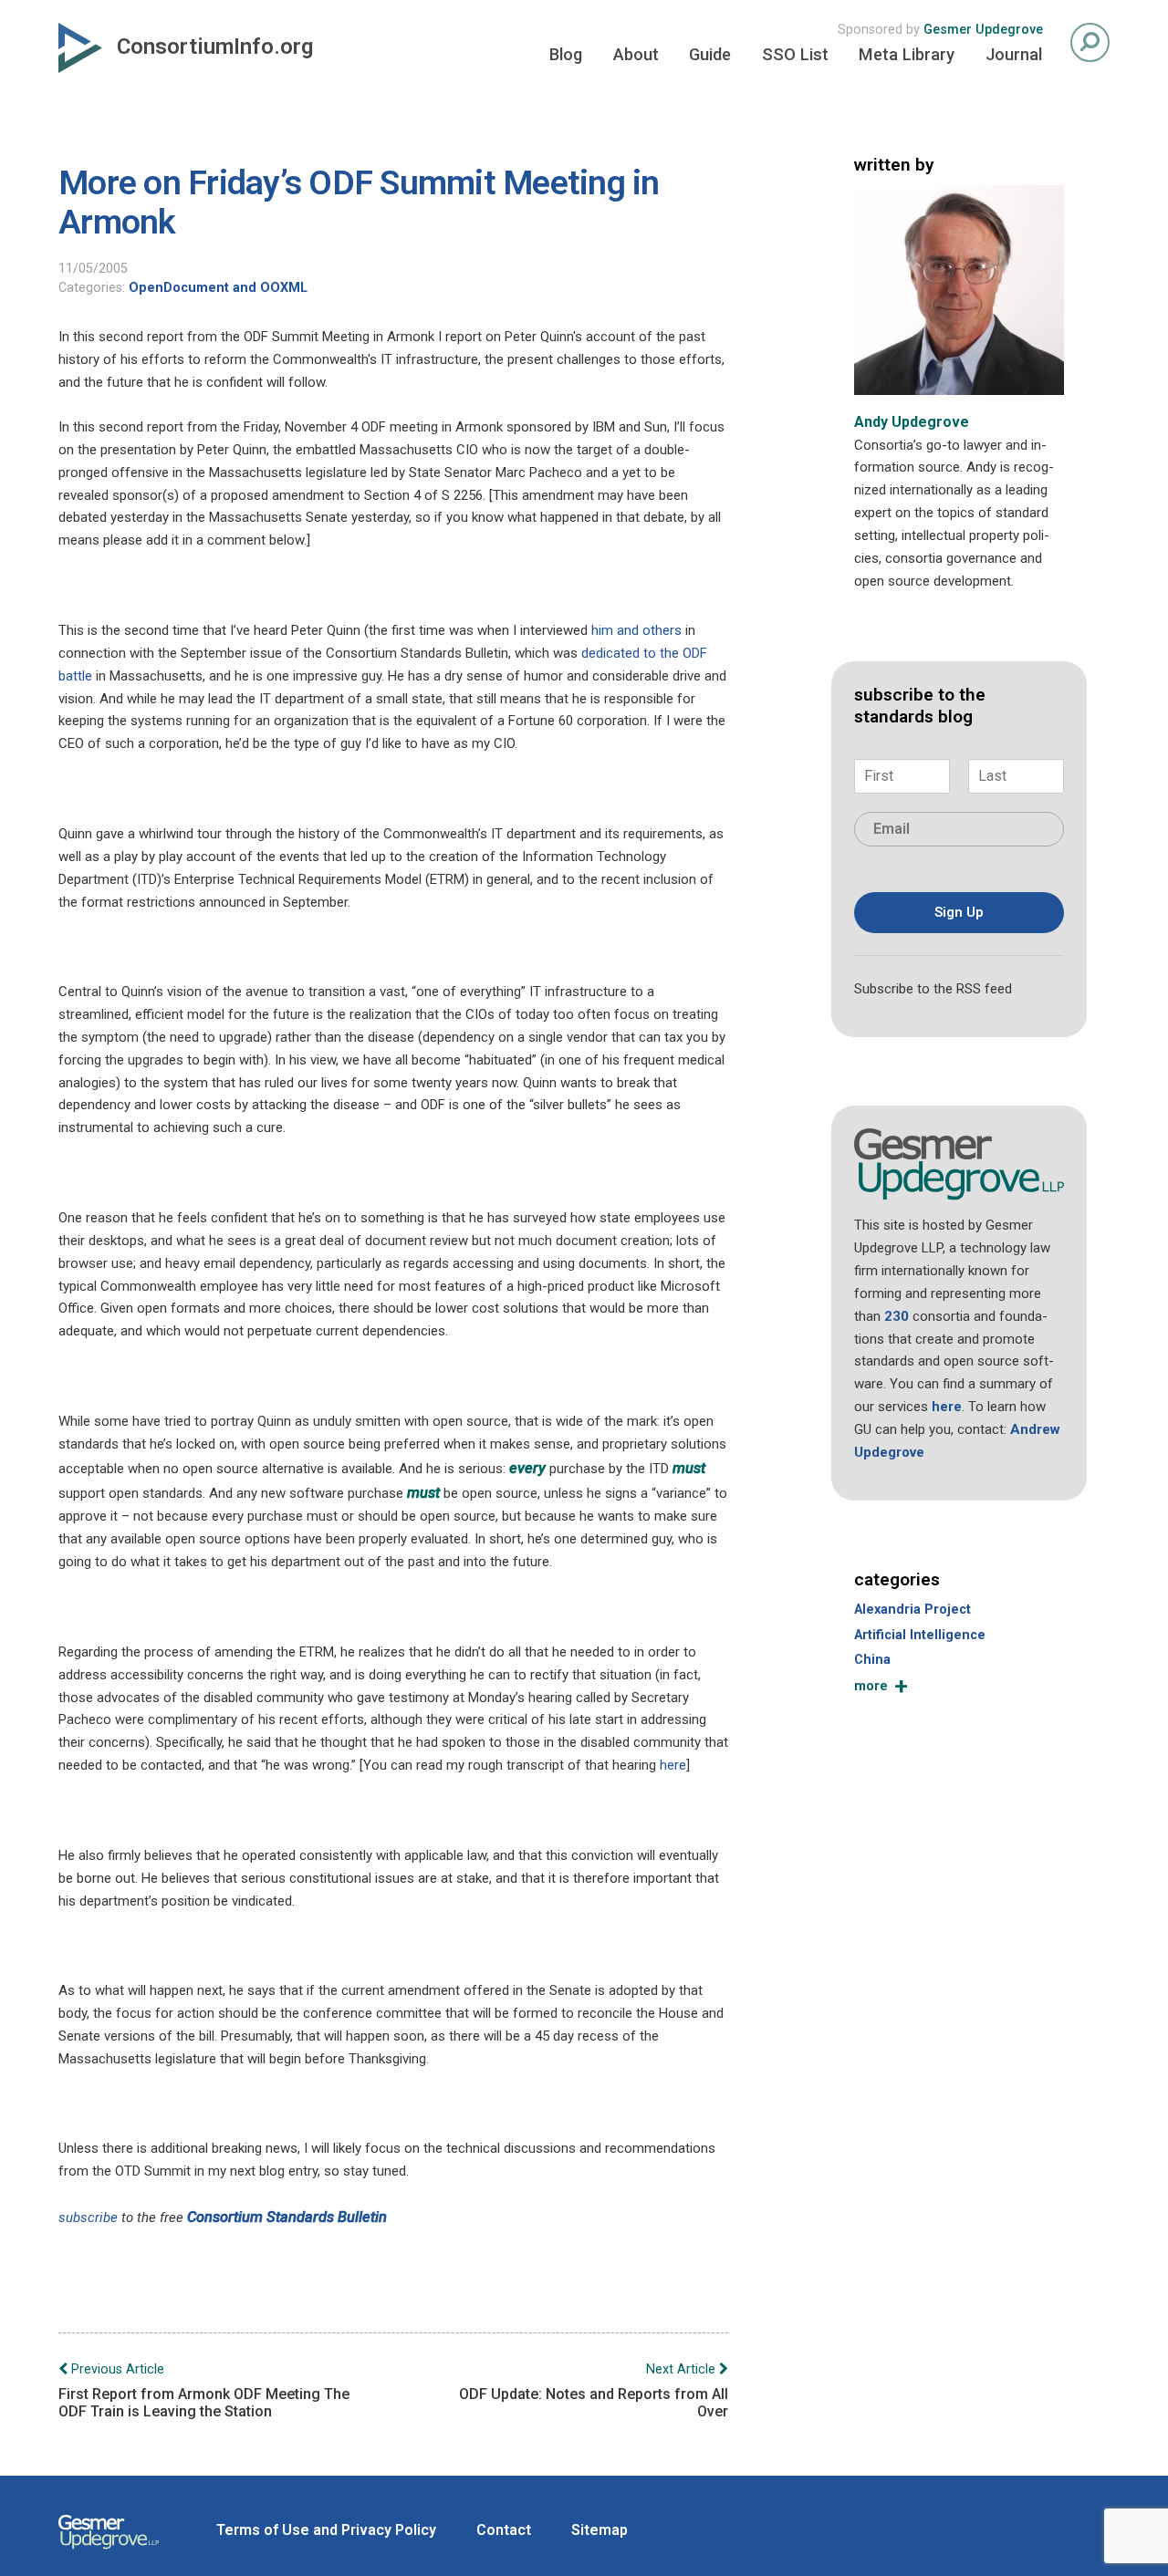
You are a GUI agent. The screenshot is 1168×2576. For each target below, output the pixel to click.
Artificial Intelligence (920, 1635)
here (673, 1765)
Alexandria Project (912, 1610)
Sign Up (959, 912)
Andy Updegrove (912, 422)
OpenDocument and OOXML (218, 288)
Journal (1014, 54)
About (636, 54)
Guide (710, 54)
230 (897, 1316)
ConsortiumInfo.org (215, 47)
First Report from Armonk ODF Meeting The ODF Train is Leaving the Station (204, 2391)
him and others (636, 630)
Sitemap (600, 2530)
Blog (566, 54)
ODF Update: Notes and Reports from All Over (594, 2391)
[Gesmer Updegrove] (109, 2551)
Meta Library (907, 54)
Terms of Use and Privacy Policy (326, 2530)
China (872, 1660)
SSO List (795, 54)
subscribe (88, 2218)
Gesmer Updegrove (983, 30)
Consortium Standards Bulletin (287, 2217)
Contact (504, 2530)
